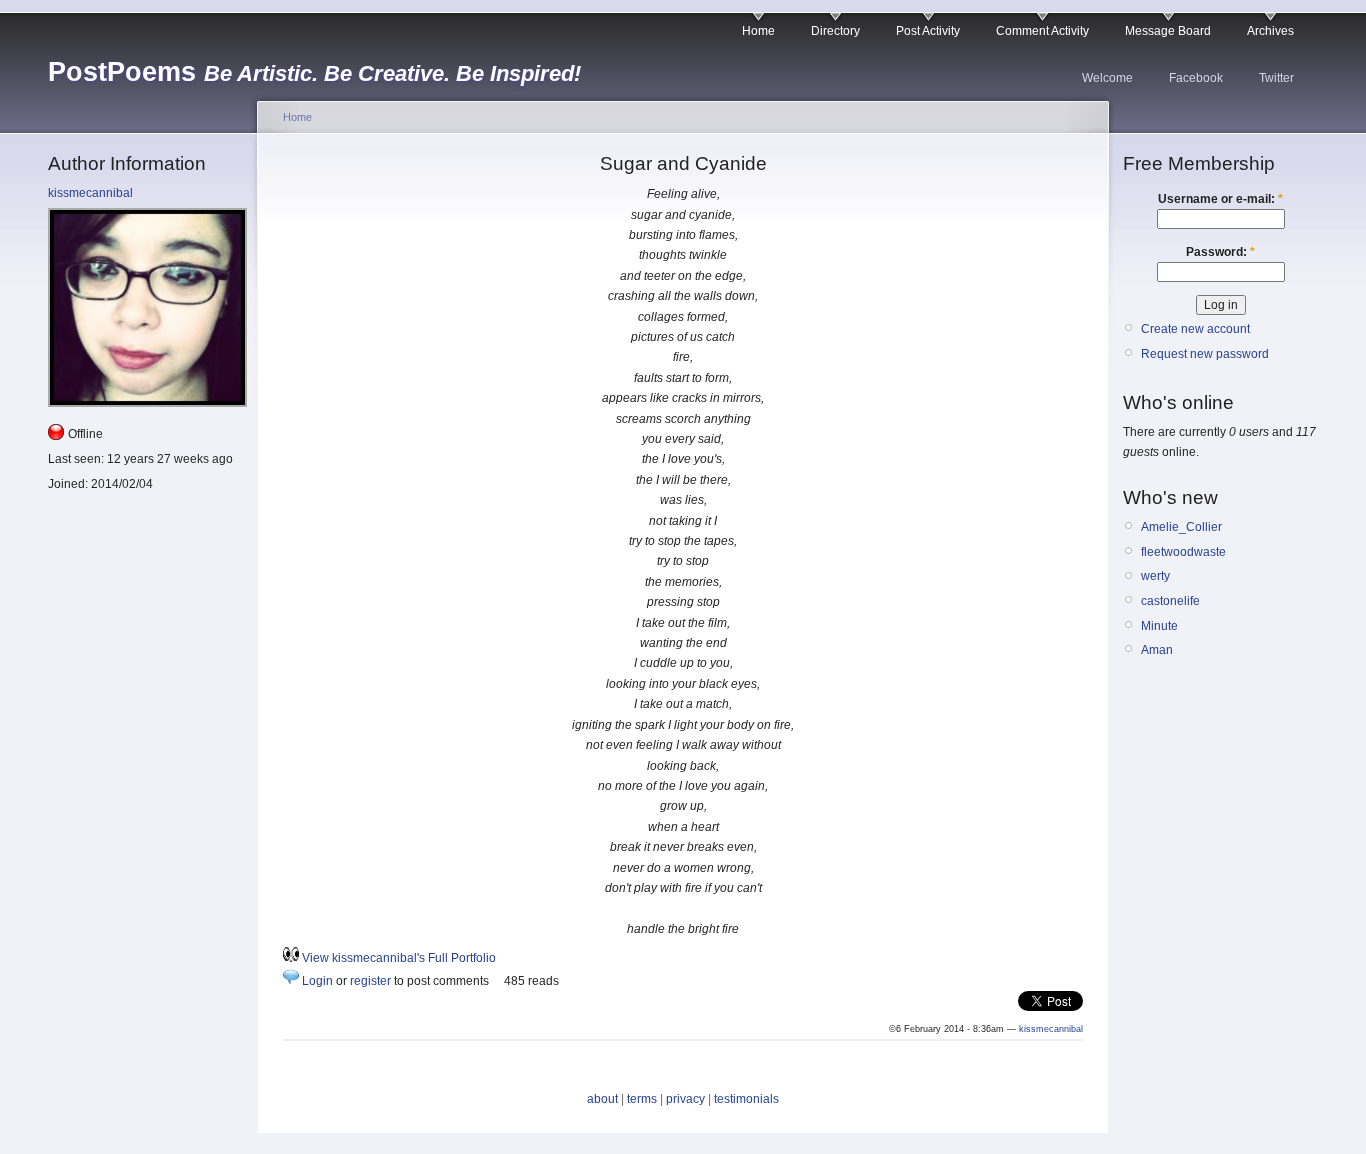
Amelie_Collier (1181, 527)
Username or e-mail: (1220, 199)
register (370, 981)
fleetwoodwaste (1183, 552)
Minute (1159, 626)
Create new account (1195, 329)
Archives (1270, 31)
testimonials (746, 1099)
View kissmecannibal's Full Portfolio (399, 958)
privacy (685, 1099)
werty (1155, 576)
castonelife (1170, 601)
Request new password (1205, 354)
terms (642, 1099)
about (602, 1099)
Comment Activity (1042, 31)
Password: (1220, 252)
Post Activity (928, 31)
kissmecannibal (90, 193)
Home (758, 31)
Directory (835, 31)
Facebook (1196, 78)
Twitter (1276, 78)
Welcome (1107, 78)
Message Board (1168, 31)
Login (317, 981)
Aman (1157, 650)
